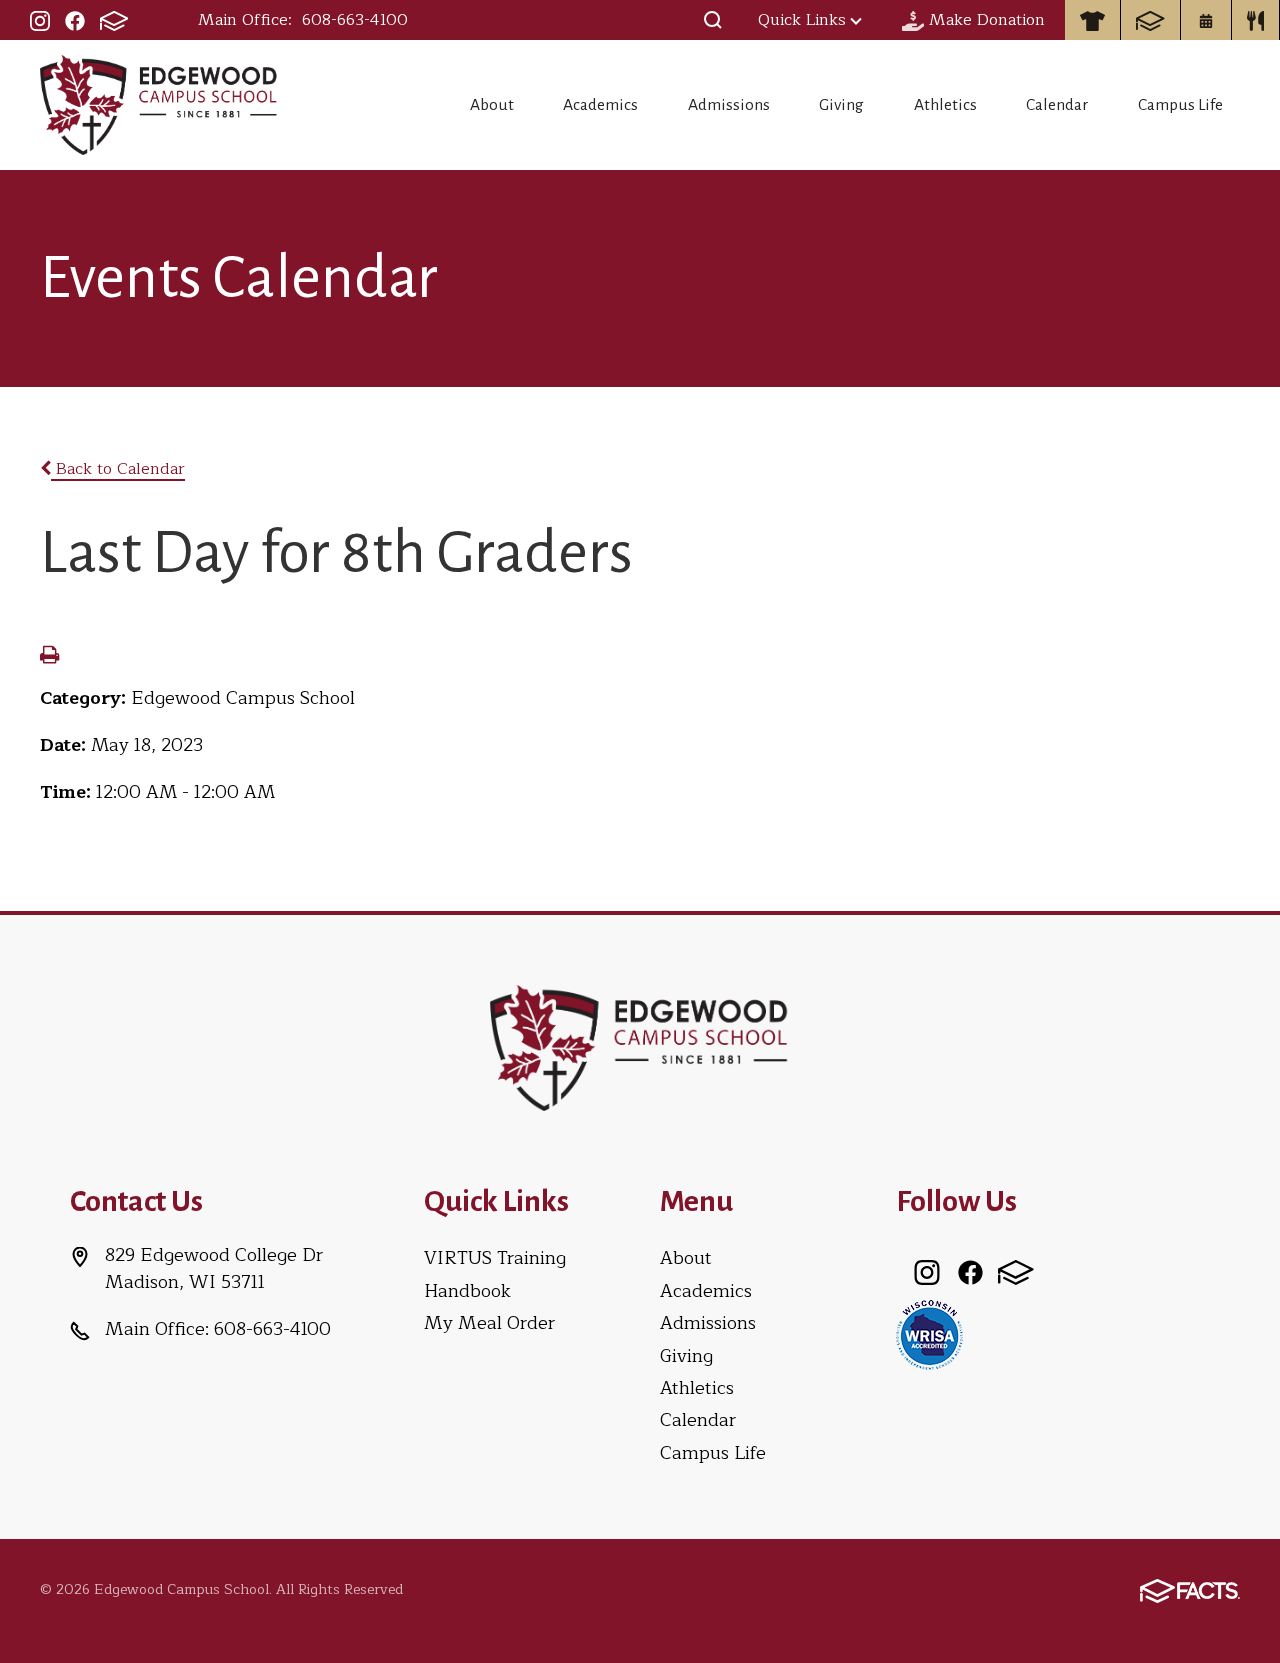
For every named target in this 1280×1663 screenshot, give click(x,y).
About (492, 105)
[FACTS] (114, 20)
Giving (841, 105)
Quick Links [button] (802, 20)
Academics (600, 105)
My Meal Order (489, 1323)
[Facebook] (75, 20)
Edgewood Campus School (159, 105)
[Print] (49, 657)
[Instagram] (40, 20)
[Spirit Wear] (1092, 20)
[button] (713, 20)
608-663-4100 (355, 20)
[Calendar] (1206, 20)
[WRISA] (929, 1333)
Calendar (1057, 105)
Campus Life (1180, 105)
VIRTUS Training (495, 1258)
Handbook (467, 1291)
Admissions (729, 105)
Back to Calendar (118, 469)
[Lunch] (1256, 20)
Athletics (945, 105)
